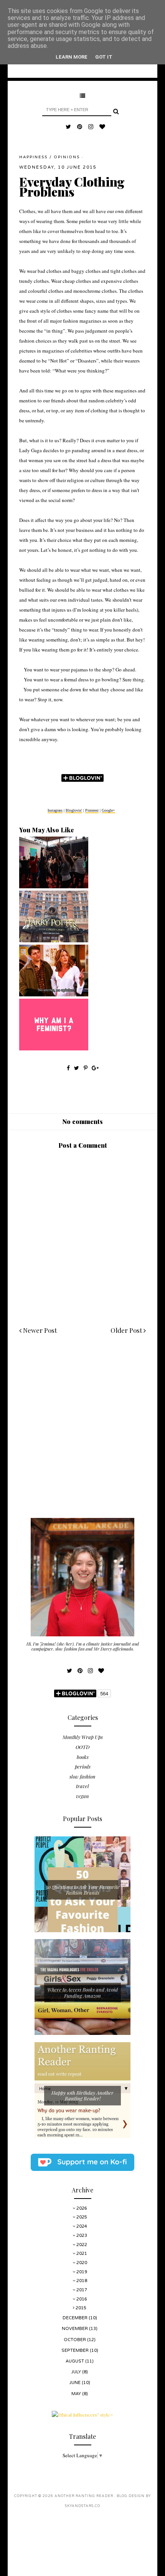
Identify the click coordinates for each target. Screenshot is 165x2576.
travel (82, 1786)
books (83, 1757)
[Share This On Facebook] (68, 1068)
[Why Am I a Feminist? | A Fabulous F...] (54, 1048)
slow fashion (82, 1776)
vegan (82, 1796)
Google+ (108, 810)
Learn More (72, 57)
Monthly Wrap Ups (83, 1737)
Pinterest (92, 810)
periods (83, 1766)
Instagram (55, 810)
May (77, 2394)
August (75, 2361)
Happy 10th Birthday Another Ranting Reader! (82, 2096)
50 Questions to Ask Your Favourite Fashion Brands (83, 1890)
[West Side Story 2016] (54, 886)
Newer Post (39, 1330)
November (75, 2329)
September (76, 2350)
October (75, 2340)
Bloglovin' (74, 810)
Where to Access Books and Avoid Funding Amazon (82, 1993)
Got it (104, 57)
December (76, 2318)
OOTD (82, 1747)
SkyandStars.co (82, 2506)
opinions (67, 157)
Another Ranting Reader (84, 2496)
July (77, 2372)
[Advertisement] (82, 1436)
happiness (33, 157)
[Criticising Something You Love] (54, 940)
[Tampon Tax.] (54, 994)
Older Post (127, 1330)
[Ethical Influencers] (82, 2415)
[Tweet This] (77, 1068)
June (76, 2383)
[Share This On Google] (95, 1068)
